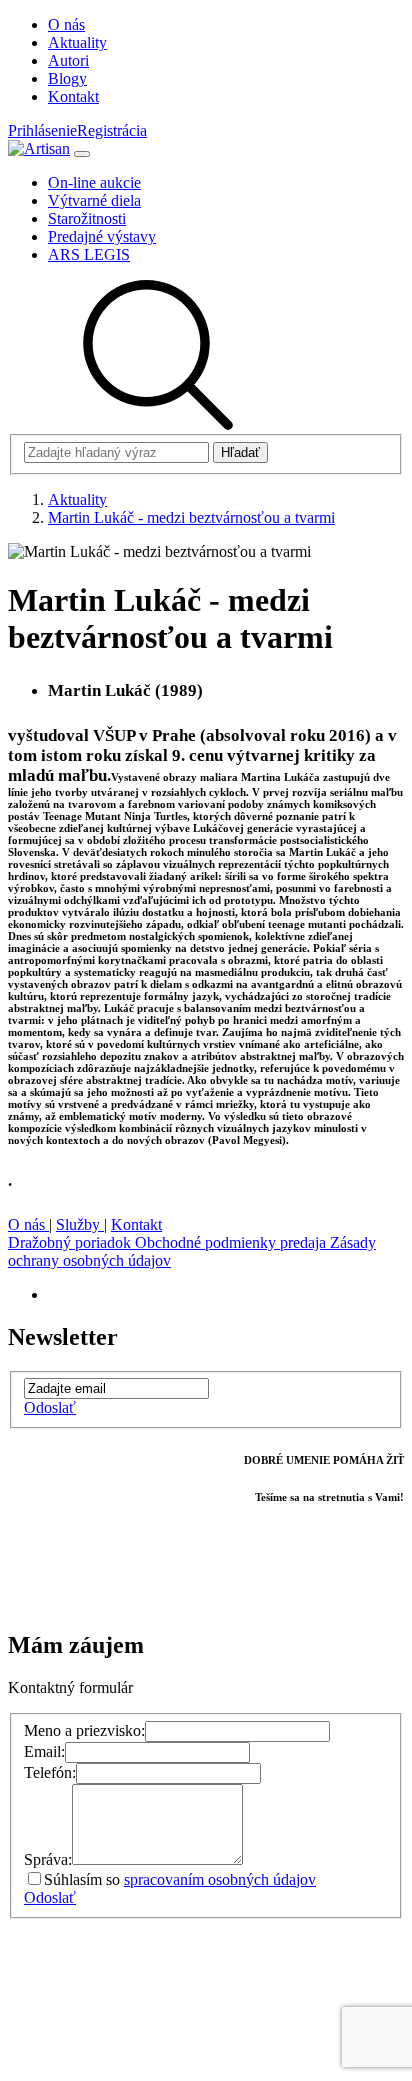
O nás (28, 1224)
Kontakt (136, 1224)
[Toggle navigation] (82, 154)
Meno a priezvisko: (84, 1730)
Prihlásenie (42, 130)
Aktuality (77, 499)
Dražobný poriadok (71, 1242)
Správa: (48, 1859)
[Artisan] (39, 148)
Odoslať (50, 1407)
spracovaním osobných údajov (220, 1879)
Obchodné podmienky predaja (232, 1242)
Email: (44, 1751)
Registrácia (112, 130)
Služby (80, 1224)
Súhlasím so (180, 1879)
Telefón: (50, 1772)
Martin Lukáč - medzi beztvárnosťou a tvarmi (191, 517)
